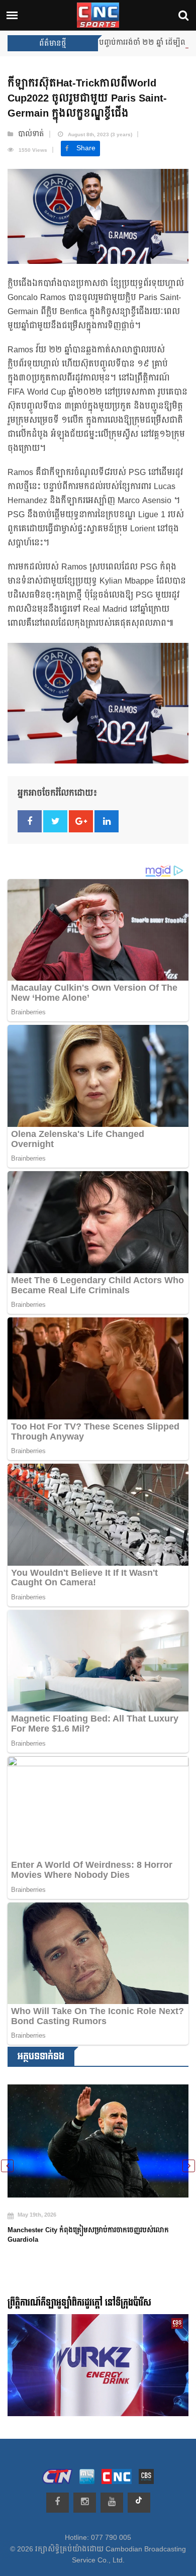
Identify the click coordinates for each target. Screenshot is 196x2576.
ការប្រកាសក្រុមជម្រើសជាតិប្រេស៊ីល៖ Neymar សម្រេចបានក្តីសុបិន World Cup (94, 2223)
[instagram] (85, 2503)
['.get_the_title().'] (98, 2135)
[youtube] (112, 2503)
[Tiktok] (139, 2503)
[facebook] (58, 2503)
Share (86, 148)
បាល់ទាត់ (31, 134)
